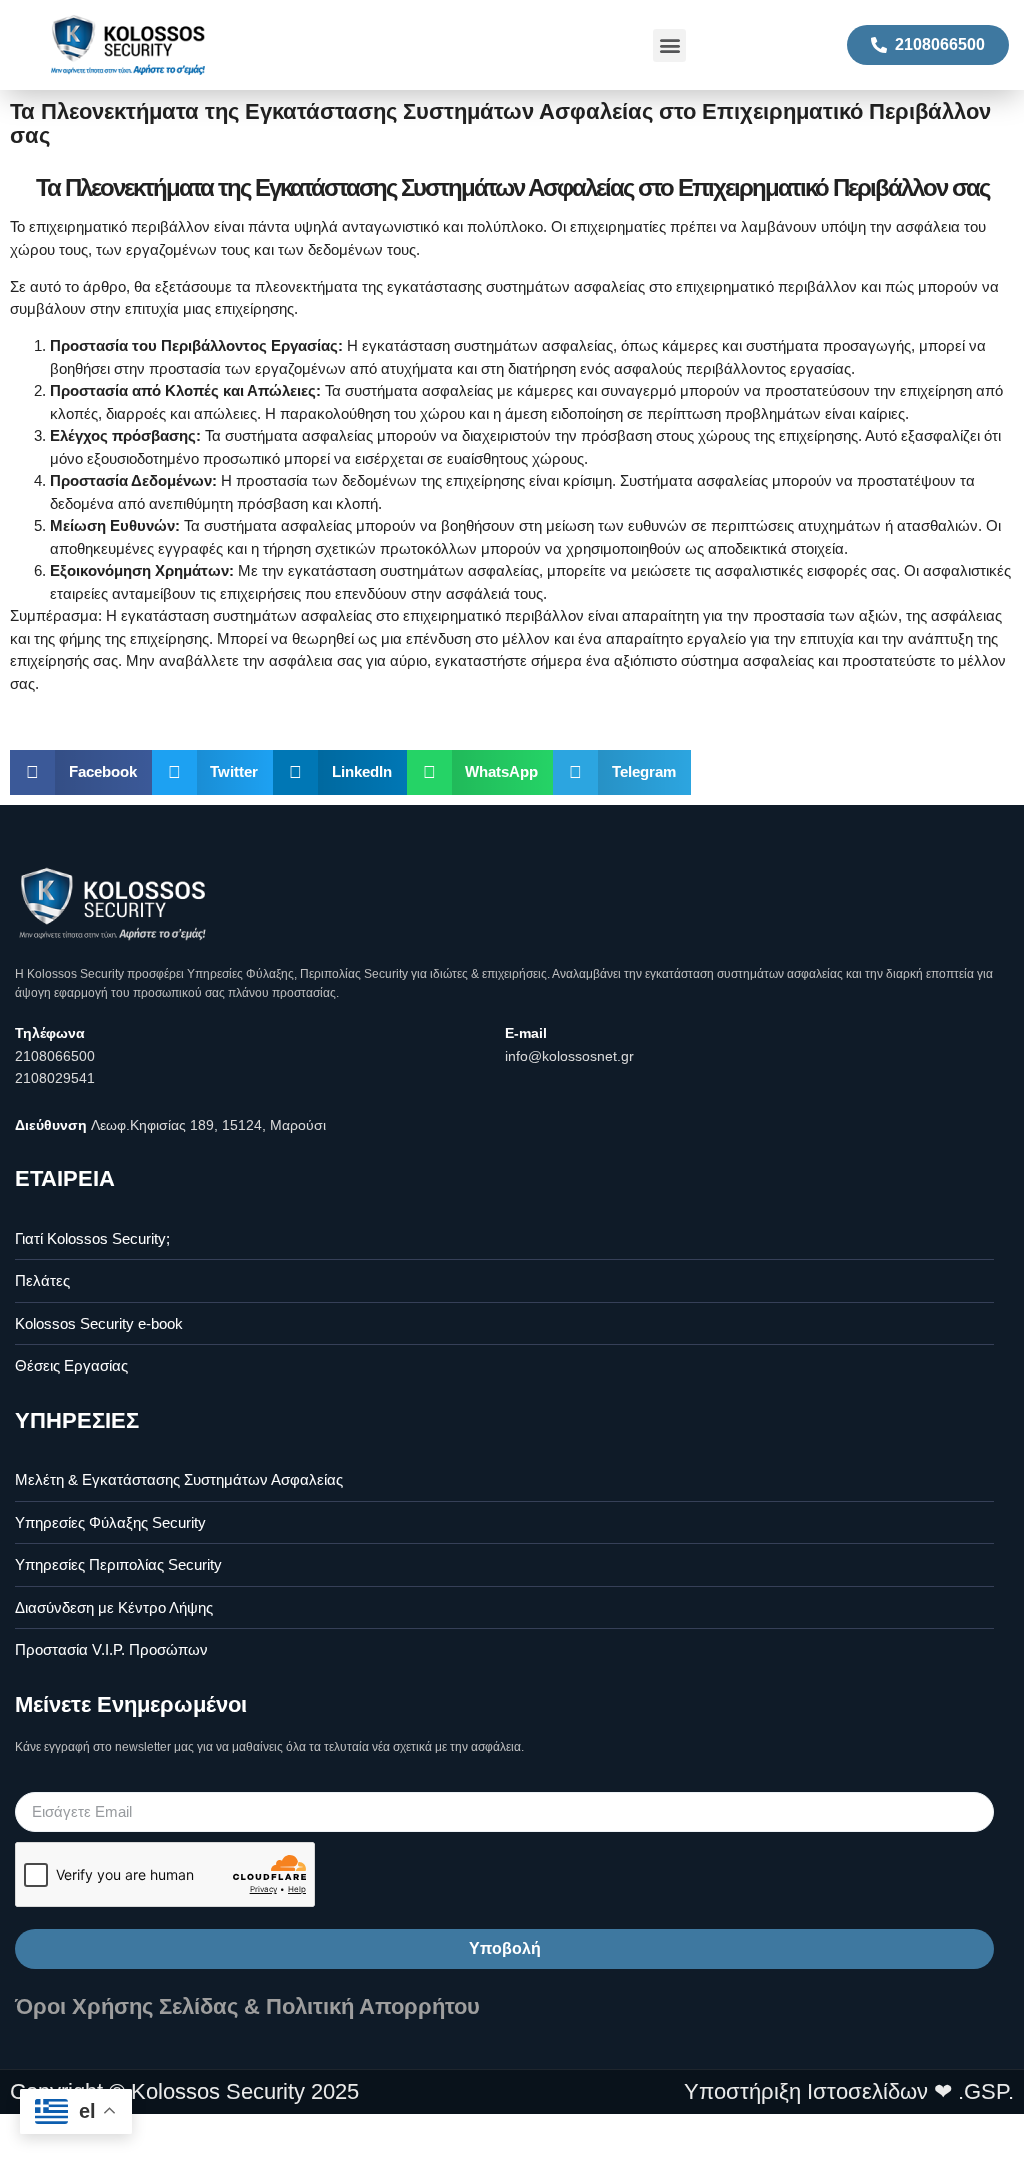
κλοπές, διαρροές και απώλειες (153, 413)
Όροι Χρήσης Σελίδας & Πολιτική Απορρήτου (247, 2006)
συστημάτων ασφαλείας (292, 615)
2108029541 (55, 1078)
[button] (669, 45)
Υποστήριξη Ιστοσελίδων (806, 2091)
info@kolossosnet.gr (569, 1056)
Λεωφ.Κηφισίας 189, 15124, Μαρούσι (208, 1125)
